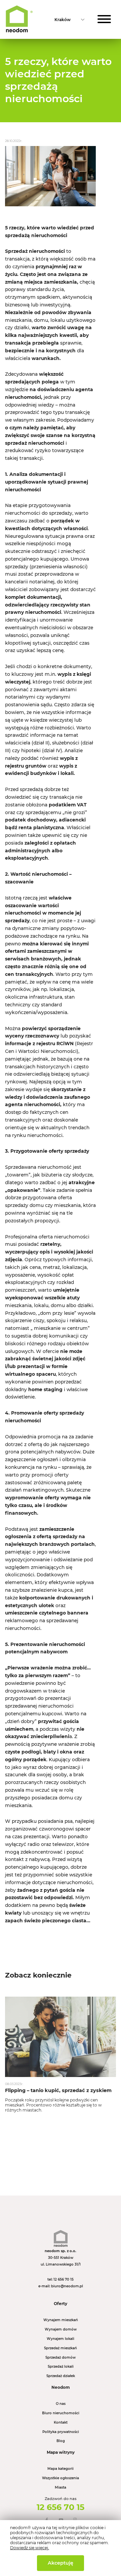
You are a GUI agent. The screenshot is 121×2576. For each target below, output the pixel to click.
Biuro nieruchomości (61, 2413)
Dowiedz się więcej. (30, 2548)
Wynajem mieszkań (61, 2320)
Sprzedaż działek (61, 2376)
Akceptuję (61, 2563)
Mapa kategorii (61, 2469)
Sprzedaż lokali (61, 2367)
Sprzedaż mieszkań (61, 2348)
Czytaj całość (61, 2057)
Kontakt (61, 2422)
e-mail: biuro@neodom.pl (61, 2286)
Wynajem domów (61, 2329)
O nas (61, 2404)
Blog (61, 2441)
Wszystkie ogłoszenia (61, 2478)
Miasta (61, 2487)
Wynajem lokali (61, 2339)
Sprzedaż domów (61, 2357)
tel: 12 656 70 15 (61, 2279)
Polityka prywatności (61, 2432)
